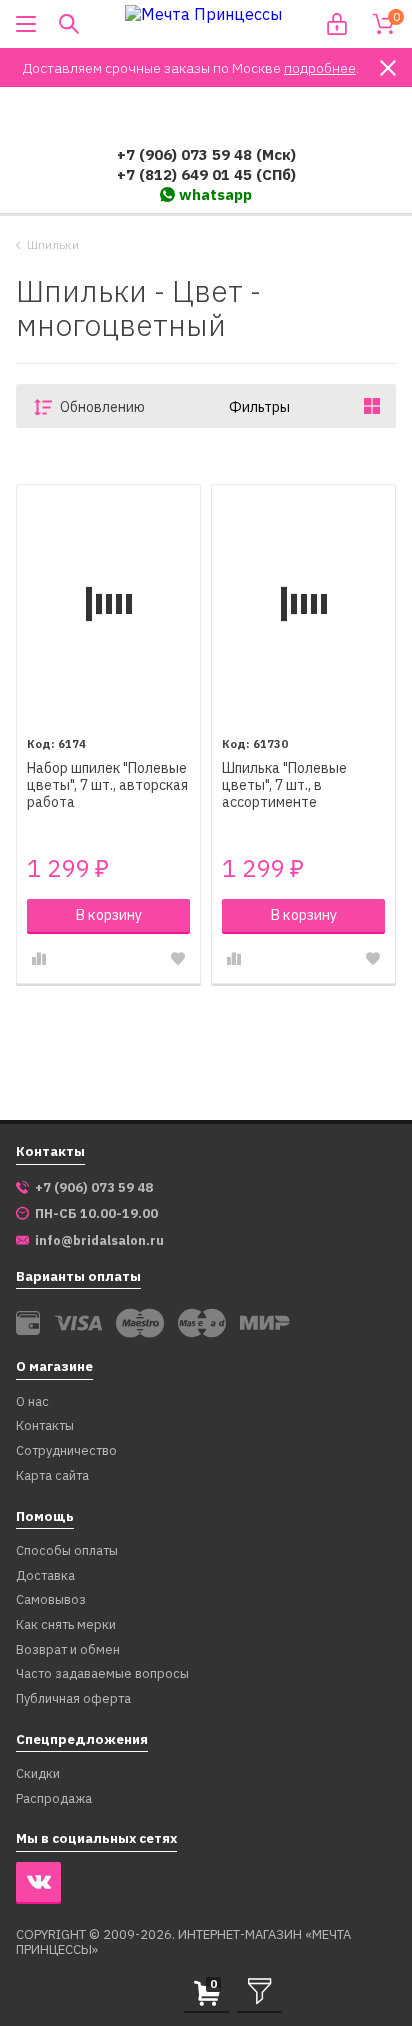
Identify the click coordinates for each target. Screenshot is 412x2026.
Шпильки (53, 245)
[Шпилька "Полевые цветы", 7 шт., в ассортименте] (303, 604)
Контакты (45, 1426)
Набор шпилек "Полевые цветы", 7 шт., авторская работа (107, 785)
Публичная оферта (73, 1699)
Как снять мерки (66, 1625)
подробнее (320, 68)
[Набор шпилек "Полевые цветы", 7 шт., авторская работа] (108, 604)
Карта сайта (52, 1476)
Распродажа (54, 1799)
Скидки (38, 1774)
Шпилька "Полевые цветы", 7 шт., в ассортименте (284, 785)
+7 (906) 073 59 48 (94, 1188)
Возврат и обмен (68, 1650)
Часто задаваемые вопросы (102, 1674)
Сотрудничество (66, 1451)
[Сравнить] (39, 959)
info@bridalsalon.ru (99, 1241)
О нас (32, 1402)
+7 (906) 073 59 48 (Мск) (206, 154)
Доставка (45, 1576)
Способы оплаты (67, 1551)
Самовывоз (51, 1600)
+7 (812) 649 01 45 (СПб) (206, 174)
